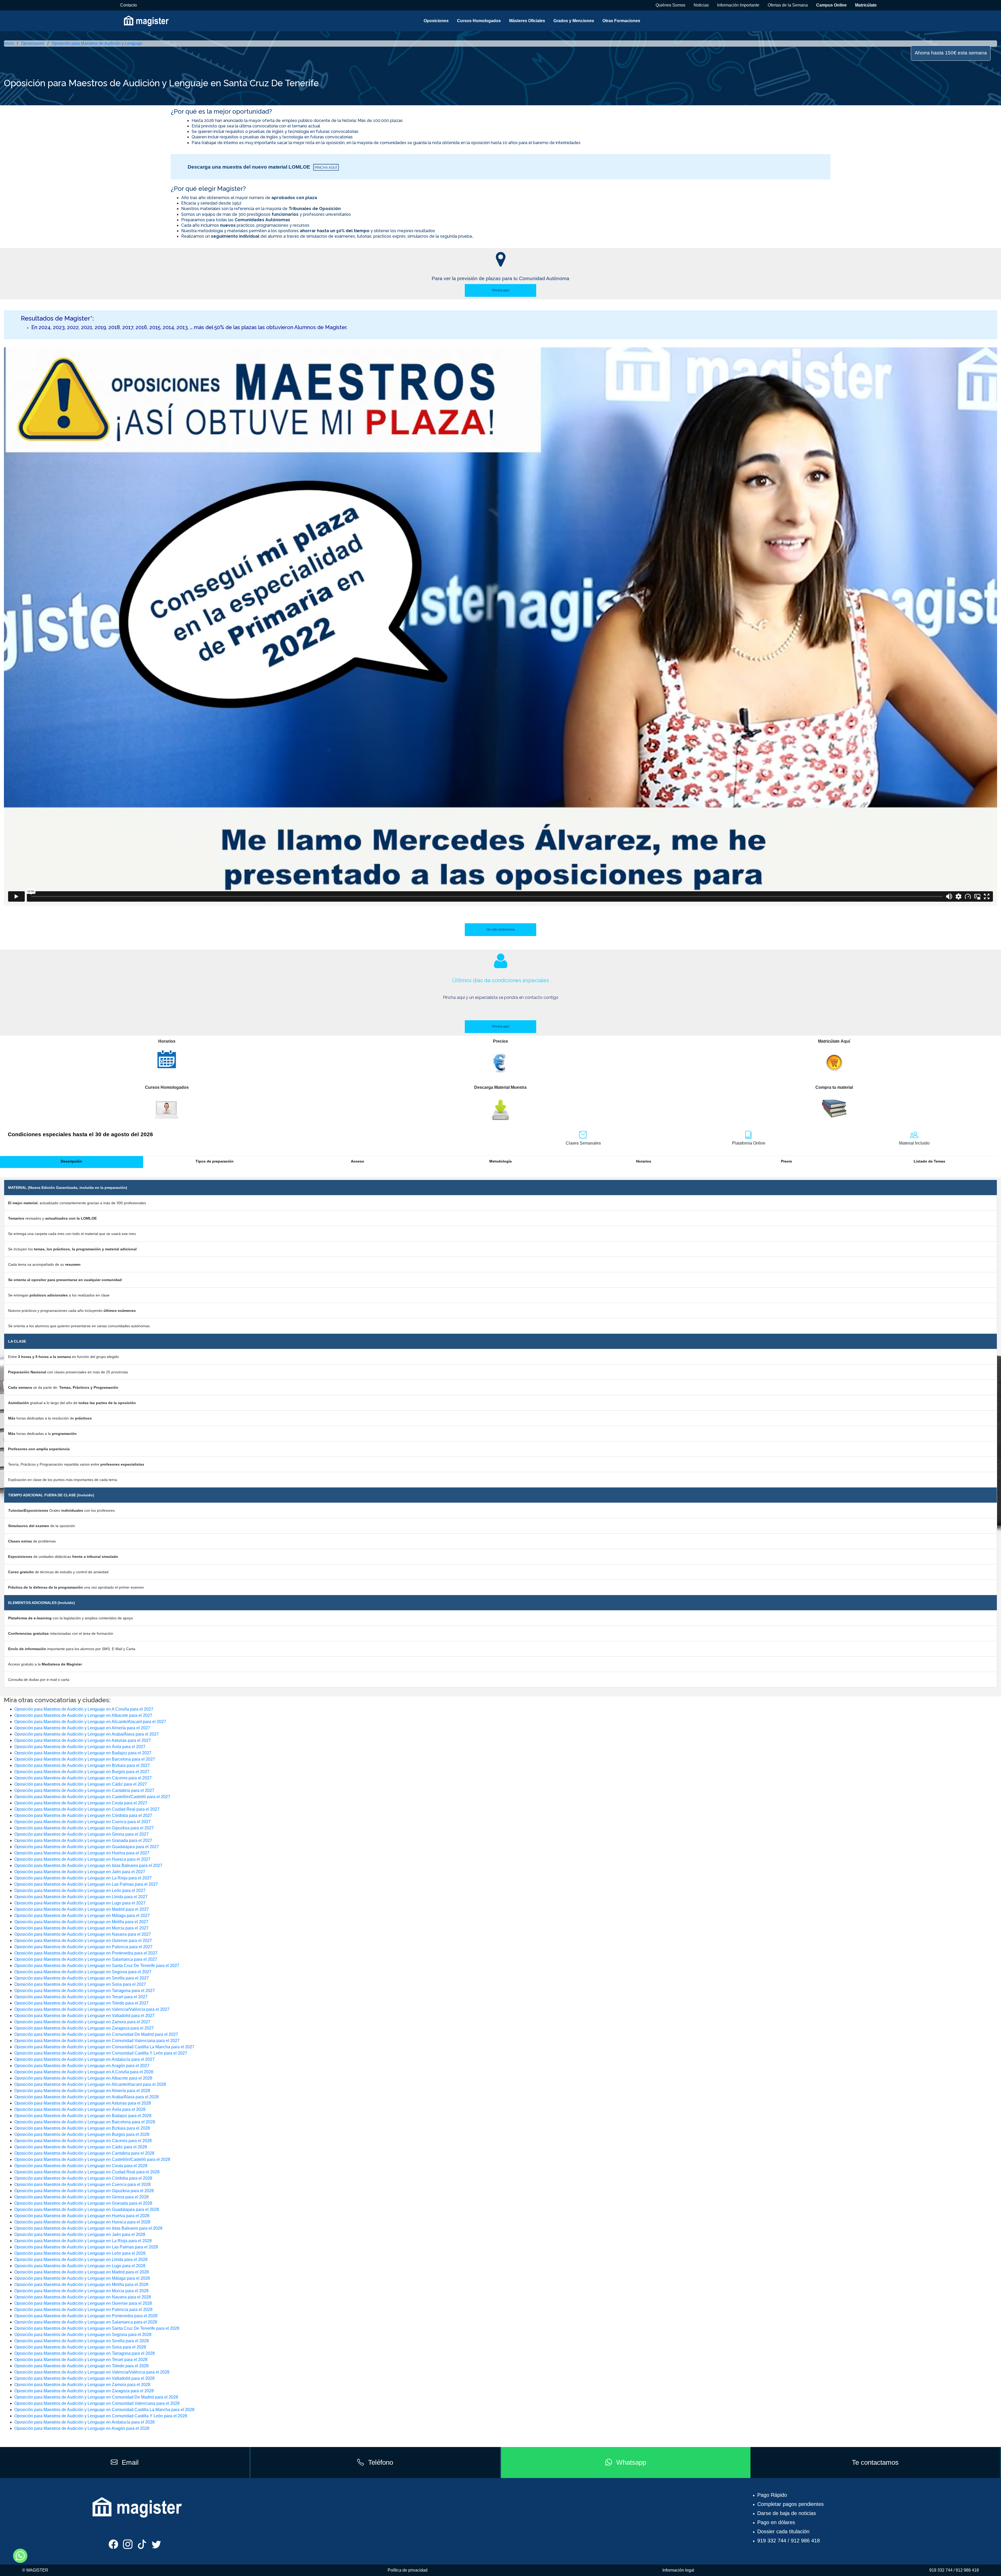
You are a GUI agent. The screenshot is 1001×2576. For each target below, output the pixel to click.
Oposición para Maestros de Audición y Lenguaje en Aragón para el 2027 (82, 2066)
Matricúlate (866, 5)
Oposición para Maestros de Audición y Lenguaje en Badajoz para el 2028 (83, 2116)
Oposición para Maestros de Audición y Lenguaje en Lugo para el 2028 (80, 2266)
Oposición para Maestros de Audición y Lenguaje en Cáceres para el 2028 (83, 2141)
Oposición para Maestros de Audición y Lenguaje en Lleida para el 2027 (81, 1897)
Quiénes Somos (670, 5)
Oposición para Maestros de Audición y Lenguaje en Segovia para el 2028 (83, 2335)
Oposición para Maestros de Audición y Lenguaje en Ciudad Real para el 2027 (87, 1809)
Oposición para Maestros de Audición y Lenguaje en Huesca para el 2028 (82, 2222)
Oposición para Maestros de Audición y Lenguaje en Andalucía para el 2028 (84, 2422)
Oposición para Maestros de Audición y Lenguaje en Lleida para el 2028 (81, 2260)
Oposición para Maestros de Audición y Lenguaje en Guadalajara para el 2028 (87, 2209)
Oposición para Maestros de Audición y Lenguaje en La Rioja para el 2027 (83, 1878)
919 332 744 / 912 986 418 (789, 2541)
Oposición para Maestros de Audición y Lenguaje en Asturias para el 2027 (83, 1740)
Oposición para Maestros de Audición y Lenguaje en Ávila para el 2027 (80, 1747)
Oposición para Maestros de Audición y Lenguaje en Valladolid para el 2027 (84, 2016)
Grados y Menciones (574, 21)
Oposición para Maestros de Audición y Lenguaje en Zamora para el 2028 (82, 2385)
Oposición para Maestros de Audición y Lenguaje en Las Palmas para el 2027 (86, 1884)
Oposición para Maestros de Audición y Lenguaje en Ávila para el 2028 (80, 2109)
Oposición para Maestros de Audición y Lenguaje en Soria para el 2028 (80, 2347)
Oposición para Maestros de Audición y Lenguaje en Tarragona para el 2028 (85, 2353)
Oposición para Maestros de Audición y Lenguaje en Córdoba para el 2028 (83, 2178)
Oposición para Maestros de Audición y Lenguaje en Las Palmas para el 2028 (86, 2247)
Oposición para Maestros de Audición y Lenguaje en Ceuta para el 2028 (81, 2166)
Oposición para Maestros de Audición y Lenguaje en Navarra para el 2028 (83, 2297)
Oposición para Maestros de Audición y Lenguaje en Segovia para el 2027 (83, 1972)
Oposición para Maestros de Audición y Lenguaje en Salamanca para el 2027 (86, 1959)
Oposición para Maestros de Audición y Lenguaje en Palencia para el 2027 (83, 1947)
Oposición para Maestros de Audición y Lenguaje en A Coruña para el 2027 (84, 1709)
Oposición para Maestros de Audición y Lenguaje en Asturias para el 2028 (83, 2103)
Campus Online (831, 5)
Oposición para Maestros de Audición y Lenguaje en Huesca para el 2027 (82, 1859)
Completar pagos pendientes (791, 2504)
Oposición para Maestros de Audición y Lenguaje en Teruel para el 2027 (81, 1997)
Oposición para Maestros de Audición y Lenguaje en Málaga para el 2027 (82, 1916)
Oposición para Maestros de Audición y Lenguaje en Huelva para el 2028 (82, 2216)
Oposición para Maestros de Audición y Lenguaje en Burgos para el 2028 (82, 2134)
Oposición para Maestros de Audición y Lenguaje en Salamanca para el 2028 (86, 2322)
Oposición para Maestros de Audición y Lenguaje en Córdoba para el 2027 (83, 1815)
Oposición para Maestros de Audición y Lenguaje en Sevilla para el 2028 (82, 2341)
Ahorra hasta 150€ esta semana (951, 53)
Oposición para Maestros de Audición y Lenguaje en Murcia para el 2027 (81, 1928)
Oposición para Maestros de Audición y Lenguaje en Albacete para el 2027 (83, 1715)
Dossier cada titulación (783, 2531)
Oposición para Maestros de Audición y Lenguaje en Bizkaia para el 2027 (82, 1765)
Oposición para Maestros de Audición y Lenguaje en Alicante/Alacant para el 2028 (90, 2084)
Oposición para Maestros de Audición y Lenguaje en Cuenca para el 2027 (83, 1822)
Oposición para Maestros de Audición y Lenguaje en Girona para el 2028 (81, 2197)
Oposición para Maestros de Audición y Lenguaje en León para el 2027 (80, 1890)
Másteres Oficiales (527, 21)
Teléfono (381, 2462)
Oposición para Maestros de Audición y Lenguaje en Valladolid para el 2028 (84, 2378)
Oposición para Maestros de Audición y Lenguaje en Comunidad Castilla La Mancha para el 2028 (104, 2410)
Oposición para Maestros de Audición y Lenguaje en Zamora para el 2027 (82, 2022)
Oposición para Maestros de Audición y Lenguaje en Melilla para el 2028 (81, 2285)
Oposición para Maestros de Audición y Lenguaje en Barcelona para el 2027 (85, 1759)
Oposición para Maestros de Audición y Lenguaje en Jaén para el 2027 (80, 1872)
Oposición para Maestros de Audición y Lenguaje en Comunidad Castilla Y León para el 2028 (101, 2416)
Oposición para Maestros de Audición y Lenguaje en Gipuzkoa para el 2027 (84, 1828)
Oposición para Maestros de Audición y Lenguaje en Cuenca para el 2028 (83, 2184)
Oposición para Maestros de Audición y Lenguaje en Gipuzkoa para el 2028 (84, 2191)
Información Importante (738, 5)
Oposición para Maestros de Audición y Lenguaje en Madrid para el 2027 (82, 1909)
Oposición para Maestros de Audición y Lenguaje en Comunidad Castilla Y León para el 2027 (101, 2053)
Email (130, 2462)
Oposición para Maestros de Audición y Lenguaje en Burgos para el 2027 (82, 1772)
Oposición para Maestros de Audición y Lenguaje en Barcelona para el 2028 (85, 2122)
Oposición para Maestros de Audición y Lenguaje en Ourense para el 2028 (83, 2303)
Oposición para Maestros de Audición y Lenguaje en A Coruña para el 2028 (84, 2072)
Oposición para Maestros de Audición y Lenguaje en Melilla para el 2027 (81, 1922)
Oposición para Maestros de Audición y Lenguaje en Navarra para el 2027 (83, 1934)
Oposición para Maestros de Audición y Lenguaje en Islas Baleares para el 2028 (88, 2228)
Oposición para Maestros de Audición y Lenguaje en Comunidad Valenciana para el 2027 (97, 2041)
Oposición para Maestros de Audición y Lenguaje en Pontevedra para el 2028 (86, 2316)
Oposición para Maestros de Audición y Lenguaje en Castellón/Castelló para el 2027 (92, 1797)
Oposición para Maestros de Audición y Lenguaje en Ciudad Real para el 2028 (87, 2172)
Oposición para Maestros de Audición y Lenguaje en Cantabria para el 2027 (84, 1790)
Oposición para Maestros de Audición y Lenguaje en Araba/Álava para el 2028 (87, 2097)
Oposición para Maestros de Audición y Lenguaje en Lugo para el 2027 (80, 1903)
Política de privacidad (408, 2570)
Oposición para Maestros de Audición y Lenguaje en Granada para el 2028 (83, 2203)
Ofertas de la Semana (788, 5)
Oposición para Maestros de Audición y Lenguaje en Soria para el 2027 (80, 1984)
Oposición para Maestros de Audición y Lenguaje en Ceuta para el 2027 (81, 1803)
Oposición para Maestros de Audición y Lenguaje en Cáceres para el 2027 (83, 1778)
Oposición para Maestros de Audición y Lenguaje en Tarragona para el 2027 (85, 1991)
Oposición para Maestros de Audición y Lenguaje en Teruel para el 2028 (81, 2360)
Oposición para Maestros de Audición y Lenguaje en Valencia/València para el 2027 (92, 2009)
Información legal (678, 2570)
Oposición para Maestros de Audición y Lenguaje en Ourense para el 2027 (83, 1941)
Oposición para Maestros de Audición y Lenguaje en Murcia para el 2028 (81, 2291)
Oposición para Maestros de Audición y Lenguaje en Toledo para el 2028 (81, 2366)
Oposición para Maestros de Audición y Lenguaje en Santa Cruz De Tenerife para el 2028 (97, 2328)
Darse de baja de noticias (787, 2513)
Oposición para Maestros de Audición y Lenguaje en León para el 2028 (80, 2253)
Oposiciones (436, 21)
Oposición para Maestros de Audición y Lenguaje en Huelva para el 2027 (82, 1853)
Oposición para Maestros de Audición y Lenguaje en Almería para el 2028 (82, 2091)
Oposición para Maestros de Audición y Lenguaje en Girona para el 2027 (81, 1834)
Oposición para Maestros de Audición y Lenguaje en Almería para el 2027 (82, 1728)
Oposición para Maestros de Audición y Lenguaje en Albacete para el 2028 (83, 2078)
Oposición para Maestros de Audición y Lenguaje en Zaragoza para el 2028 (84, 2391)
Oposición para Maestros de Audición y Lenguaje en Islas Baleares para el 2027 (88, 1865)
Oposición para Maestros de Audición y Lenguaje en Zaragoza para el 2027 (84, 2028)
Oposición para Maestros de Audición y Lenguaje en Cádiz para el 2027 (81, 1784)
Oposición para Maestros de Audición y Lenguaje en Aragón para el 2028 (82, 2428)
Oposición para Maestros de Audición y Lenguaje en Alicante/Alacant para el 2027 (90, 1722)
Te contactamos (875, 2462)
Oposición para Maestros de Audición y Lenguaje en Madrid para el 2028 (82, 2272)
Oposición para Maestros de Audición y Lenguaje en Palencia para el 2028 (83, 2310)
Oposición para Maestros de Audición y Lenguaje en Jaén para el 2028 (80, 2234)
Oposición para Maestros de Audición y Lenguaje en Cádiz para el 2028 (81, 2147)
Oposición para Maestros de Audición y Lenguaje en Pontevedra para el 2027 (86, 1953)
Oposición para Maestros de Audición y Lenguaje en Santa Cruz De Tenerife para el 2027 (97, 1966)
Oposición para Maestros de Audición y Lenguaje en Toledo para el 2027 (81, 2003)
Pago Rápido (772, 2495)
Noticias (701, 5)
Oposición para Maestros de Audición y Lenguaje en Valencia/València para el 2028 (92, 2372)
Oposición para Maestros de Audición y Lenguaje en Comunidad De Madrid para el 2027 (96, 2034)
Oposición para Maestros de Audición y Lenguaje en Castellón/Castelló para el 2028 (92, 2159)
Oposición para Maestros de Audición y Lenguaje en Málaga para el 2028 (82, 2278)
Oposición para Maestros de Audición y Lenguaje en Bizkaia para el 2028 (82, 2128)
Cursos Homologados (479, 21)
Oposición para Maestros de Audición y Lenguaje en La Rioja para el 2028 (83, 2241)
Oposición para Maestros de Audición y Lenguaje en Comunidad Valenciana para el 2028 (97, 2403)
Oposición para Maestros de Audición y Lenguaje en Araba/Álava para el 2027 (87, 1734)
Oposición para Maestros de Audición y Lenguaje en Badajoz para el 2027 (83, 1753)
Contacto (129, 5)
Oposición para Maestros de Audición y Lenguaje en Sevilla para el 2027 (82, 1978)
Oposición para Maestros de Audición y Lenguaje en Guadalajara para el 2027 (87, 1847)
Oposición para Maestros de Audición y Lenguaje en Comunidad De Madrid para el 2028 (96, 2397)
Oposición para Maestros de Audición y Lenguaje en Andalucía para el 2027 (84, 2059)
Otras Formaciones (621, 21)
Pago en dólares (776, 2522)
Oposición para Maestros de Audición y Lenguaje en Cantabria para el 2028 (84, 2153)
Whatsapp (631, 2462)
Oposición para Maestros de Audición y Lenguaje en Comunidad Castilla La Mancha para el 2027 (104, 2047)
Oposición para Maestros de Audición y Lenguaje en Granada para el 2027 (83, 1840)
